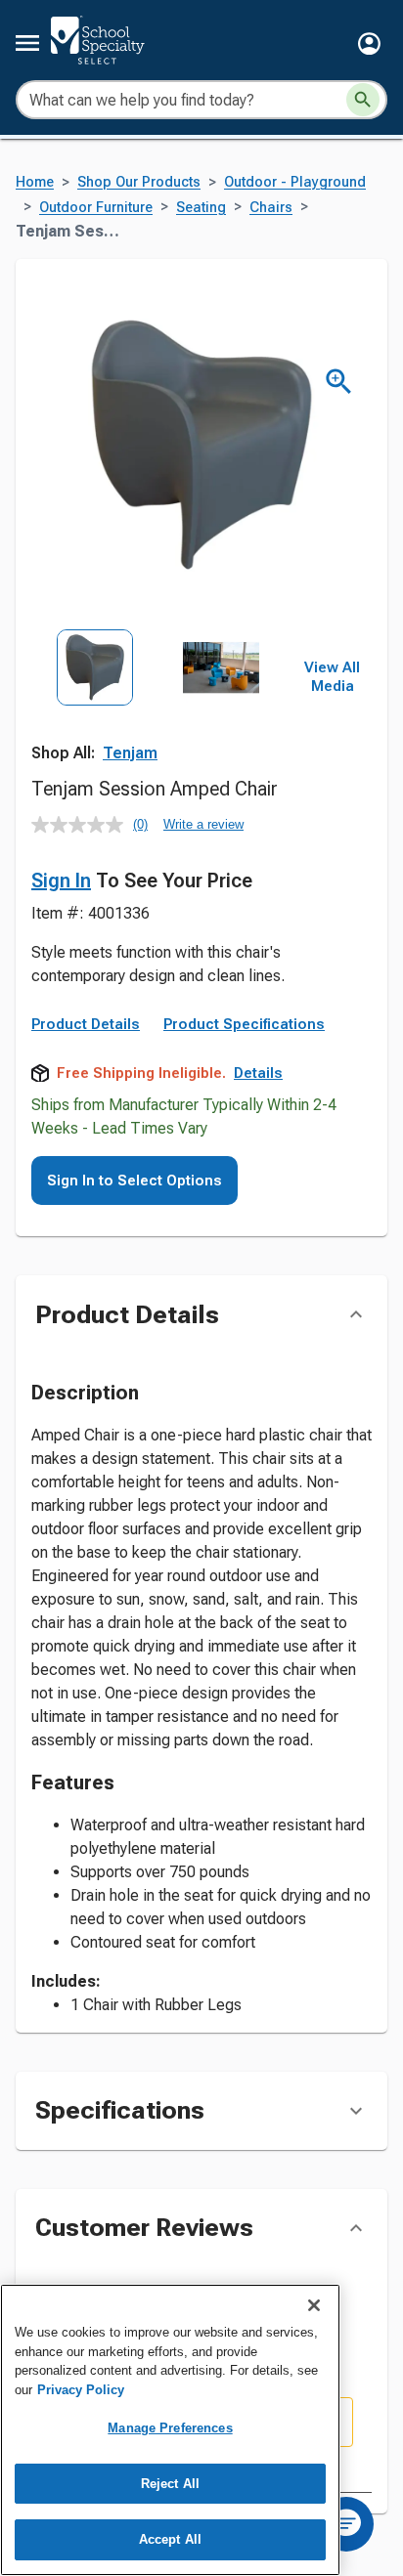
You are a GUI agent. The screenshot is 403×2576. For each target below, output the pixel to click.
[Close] (314, 2305)
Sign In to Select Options (134, 1181)
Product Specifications (244, 1024)
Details (258, 1073)
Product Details (86, 1024)
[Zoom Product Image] (339, 382)
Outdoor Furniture (96, 208)
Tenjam (130, 753)
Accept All (170, 2539)
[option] (95, 708)
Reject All (170, 2484)
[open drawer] (27, 43)
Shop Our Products (139, 182)
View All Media (332, 677)
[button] (369, 43)
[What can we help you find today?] (363, 100)
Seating (201, 208)
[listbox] (158, 708)
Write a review (203, 824)
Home (35, 182)
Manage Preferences (170, 2428)
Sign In (61, 880)
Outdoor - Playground (295, 182)
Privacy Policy (81, 2390)
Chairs (271, 208)
